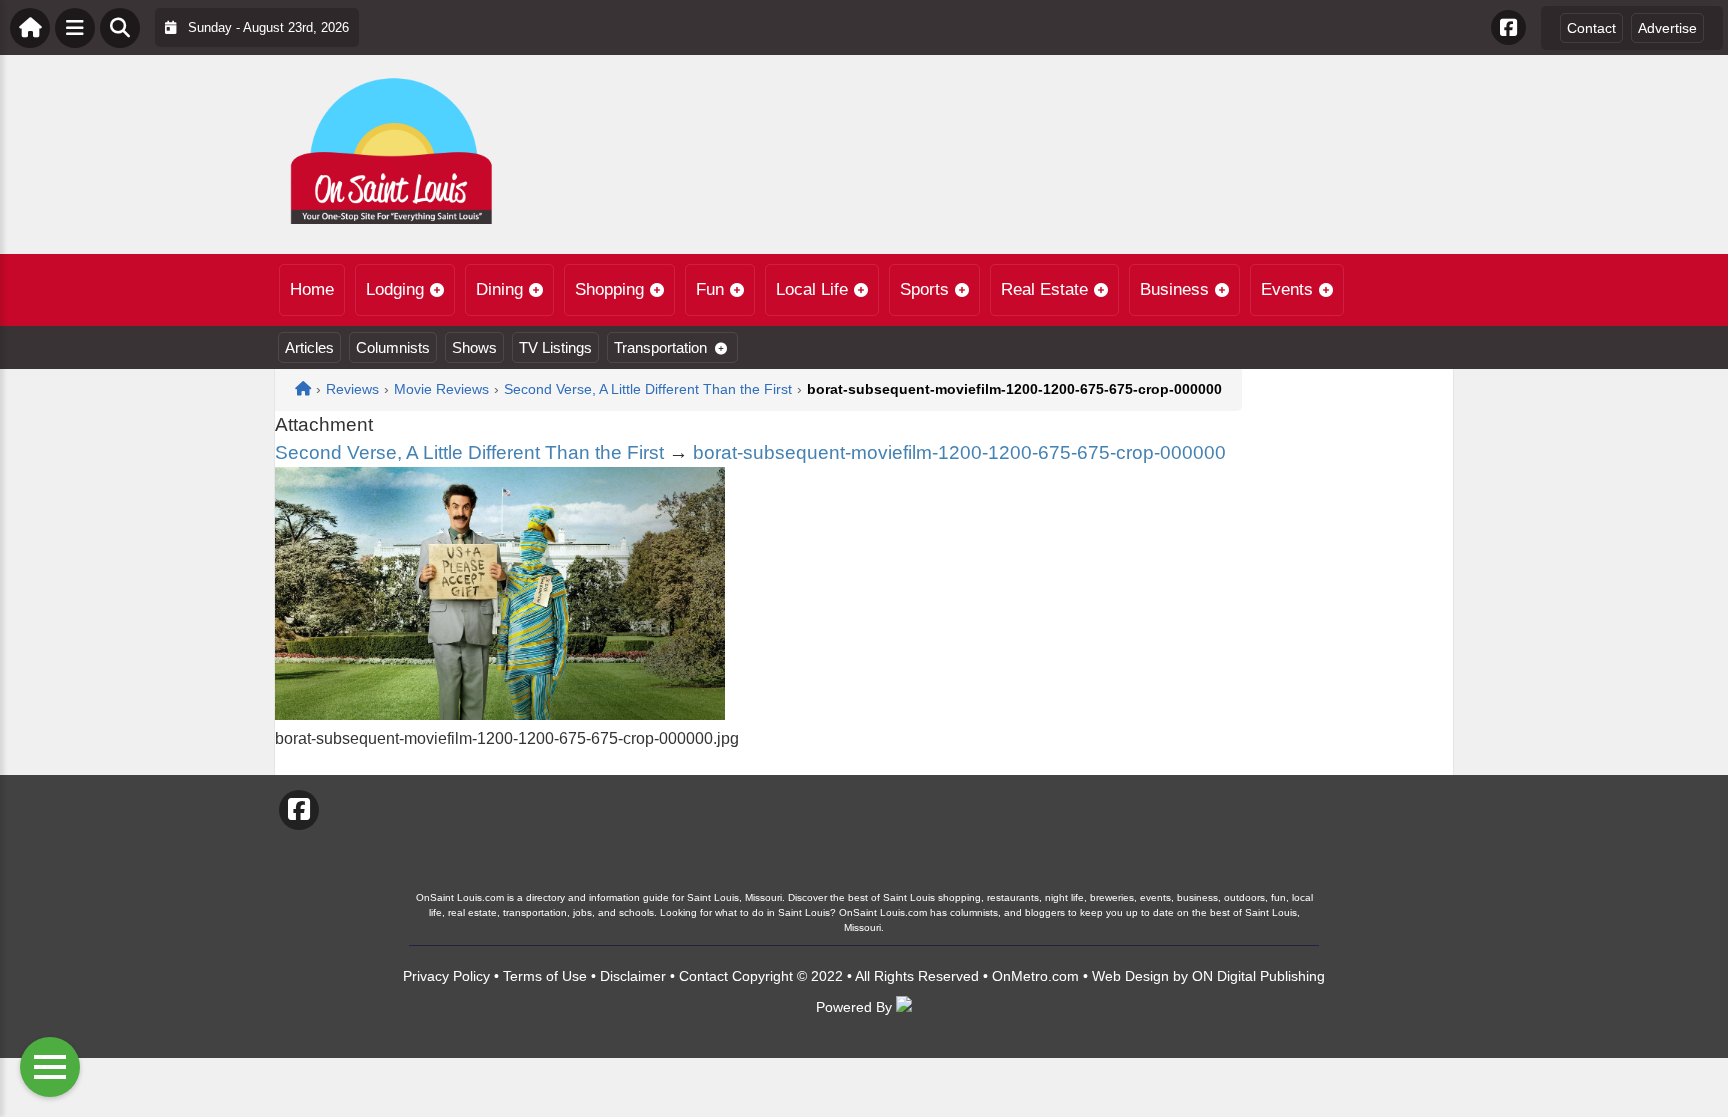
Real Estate (1044, 289)
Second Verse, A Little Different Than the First (469, 452)
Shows (474, 347)
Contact (1591, 28)
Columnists (393, 347)
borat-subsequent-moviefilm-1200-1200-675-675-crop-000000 (959, 452)
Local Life (812, 289)
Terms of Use (545, 976)
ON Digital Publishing (1258, 976)
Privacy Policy (446, 976)
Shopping (609, 289)
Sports (924, 289)
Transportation (660, 347)
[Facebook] (1508, 27)
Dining (499, 289)
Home (312, 289)
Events (1287, 289)
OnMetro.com (1035, 976)
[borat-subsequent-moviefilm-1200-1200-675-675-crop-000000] (500, 714)
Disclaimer (633, 976)
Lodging (395, 289)
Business (1174, 289)
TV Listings (555, 347)
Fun (710, 289)
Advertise (1667, 28)
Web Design (1130, 976)
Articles (309, 347)
